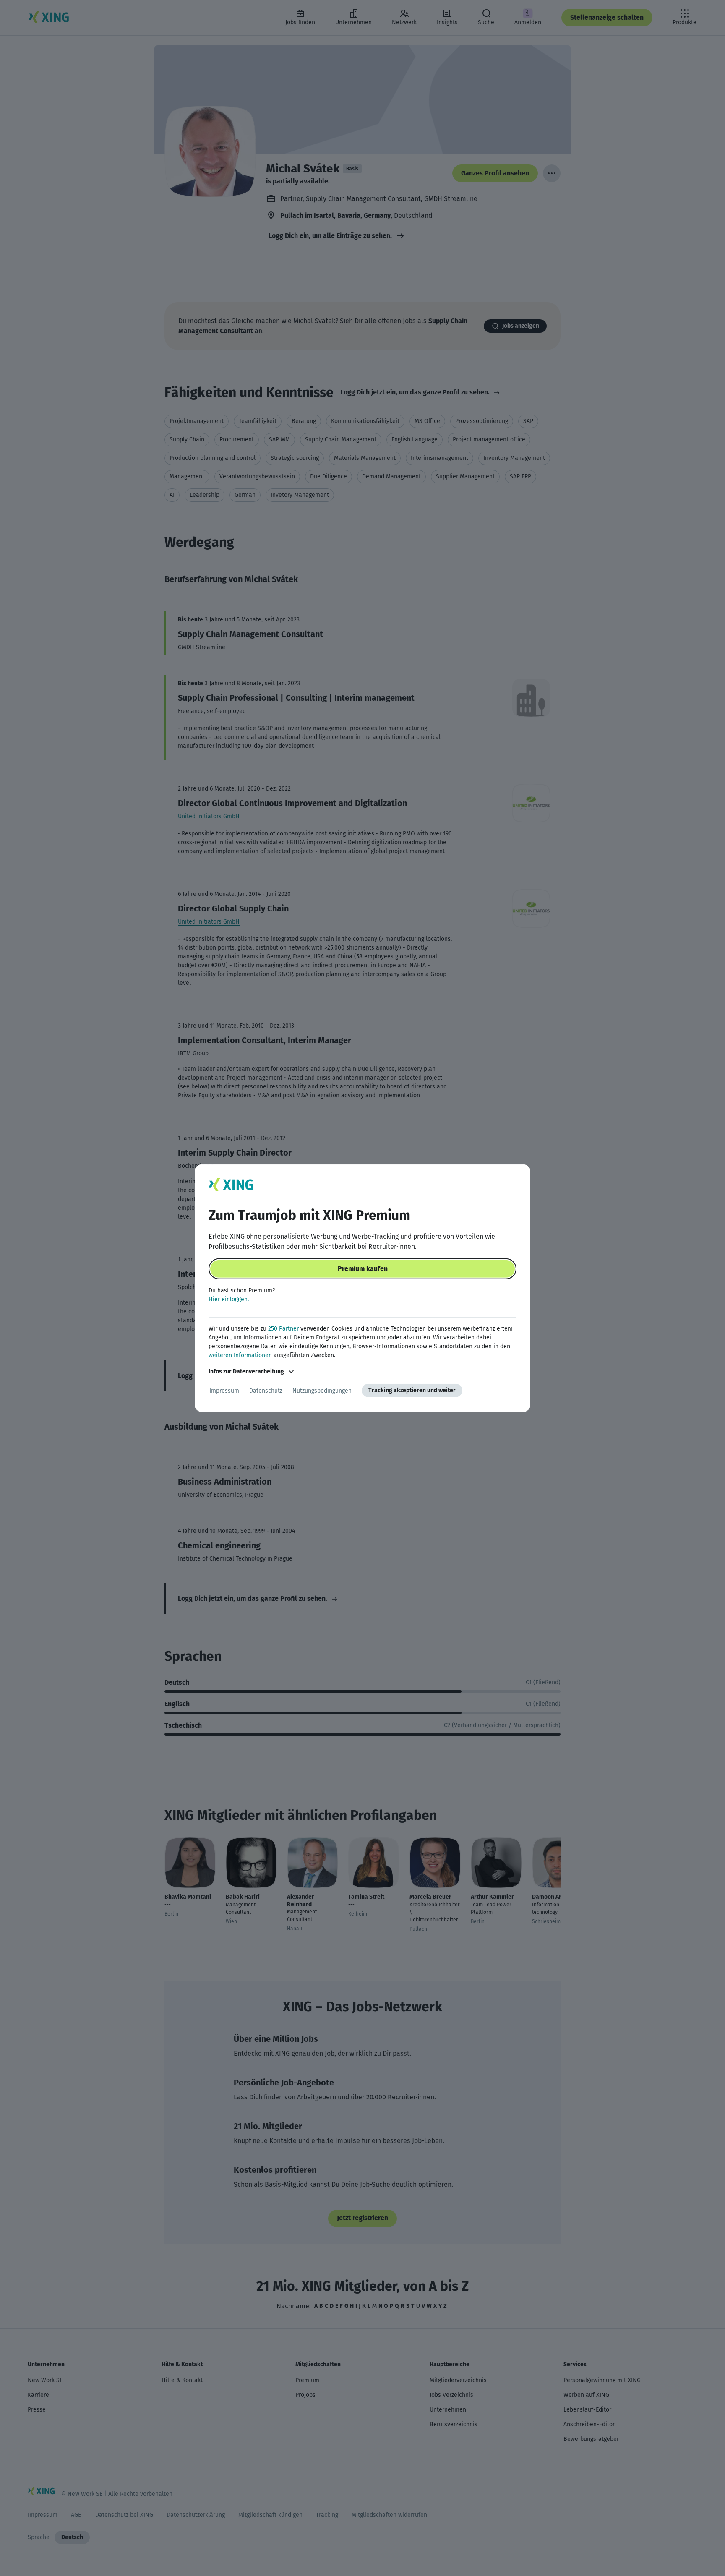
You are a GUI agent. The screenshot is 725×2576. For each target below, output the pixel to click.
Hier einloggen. (229, 1299)
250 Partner (283, 1329)
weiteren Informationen (240, 1355)
